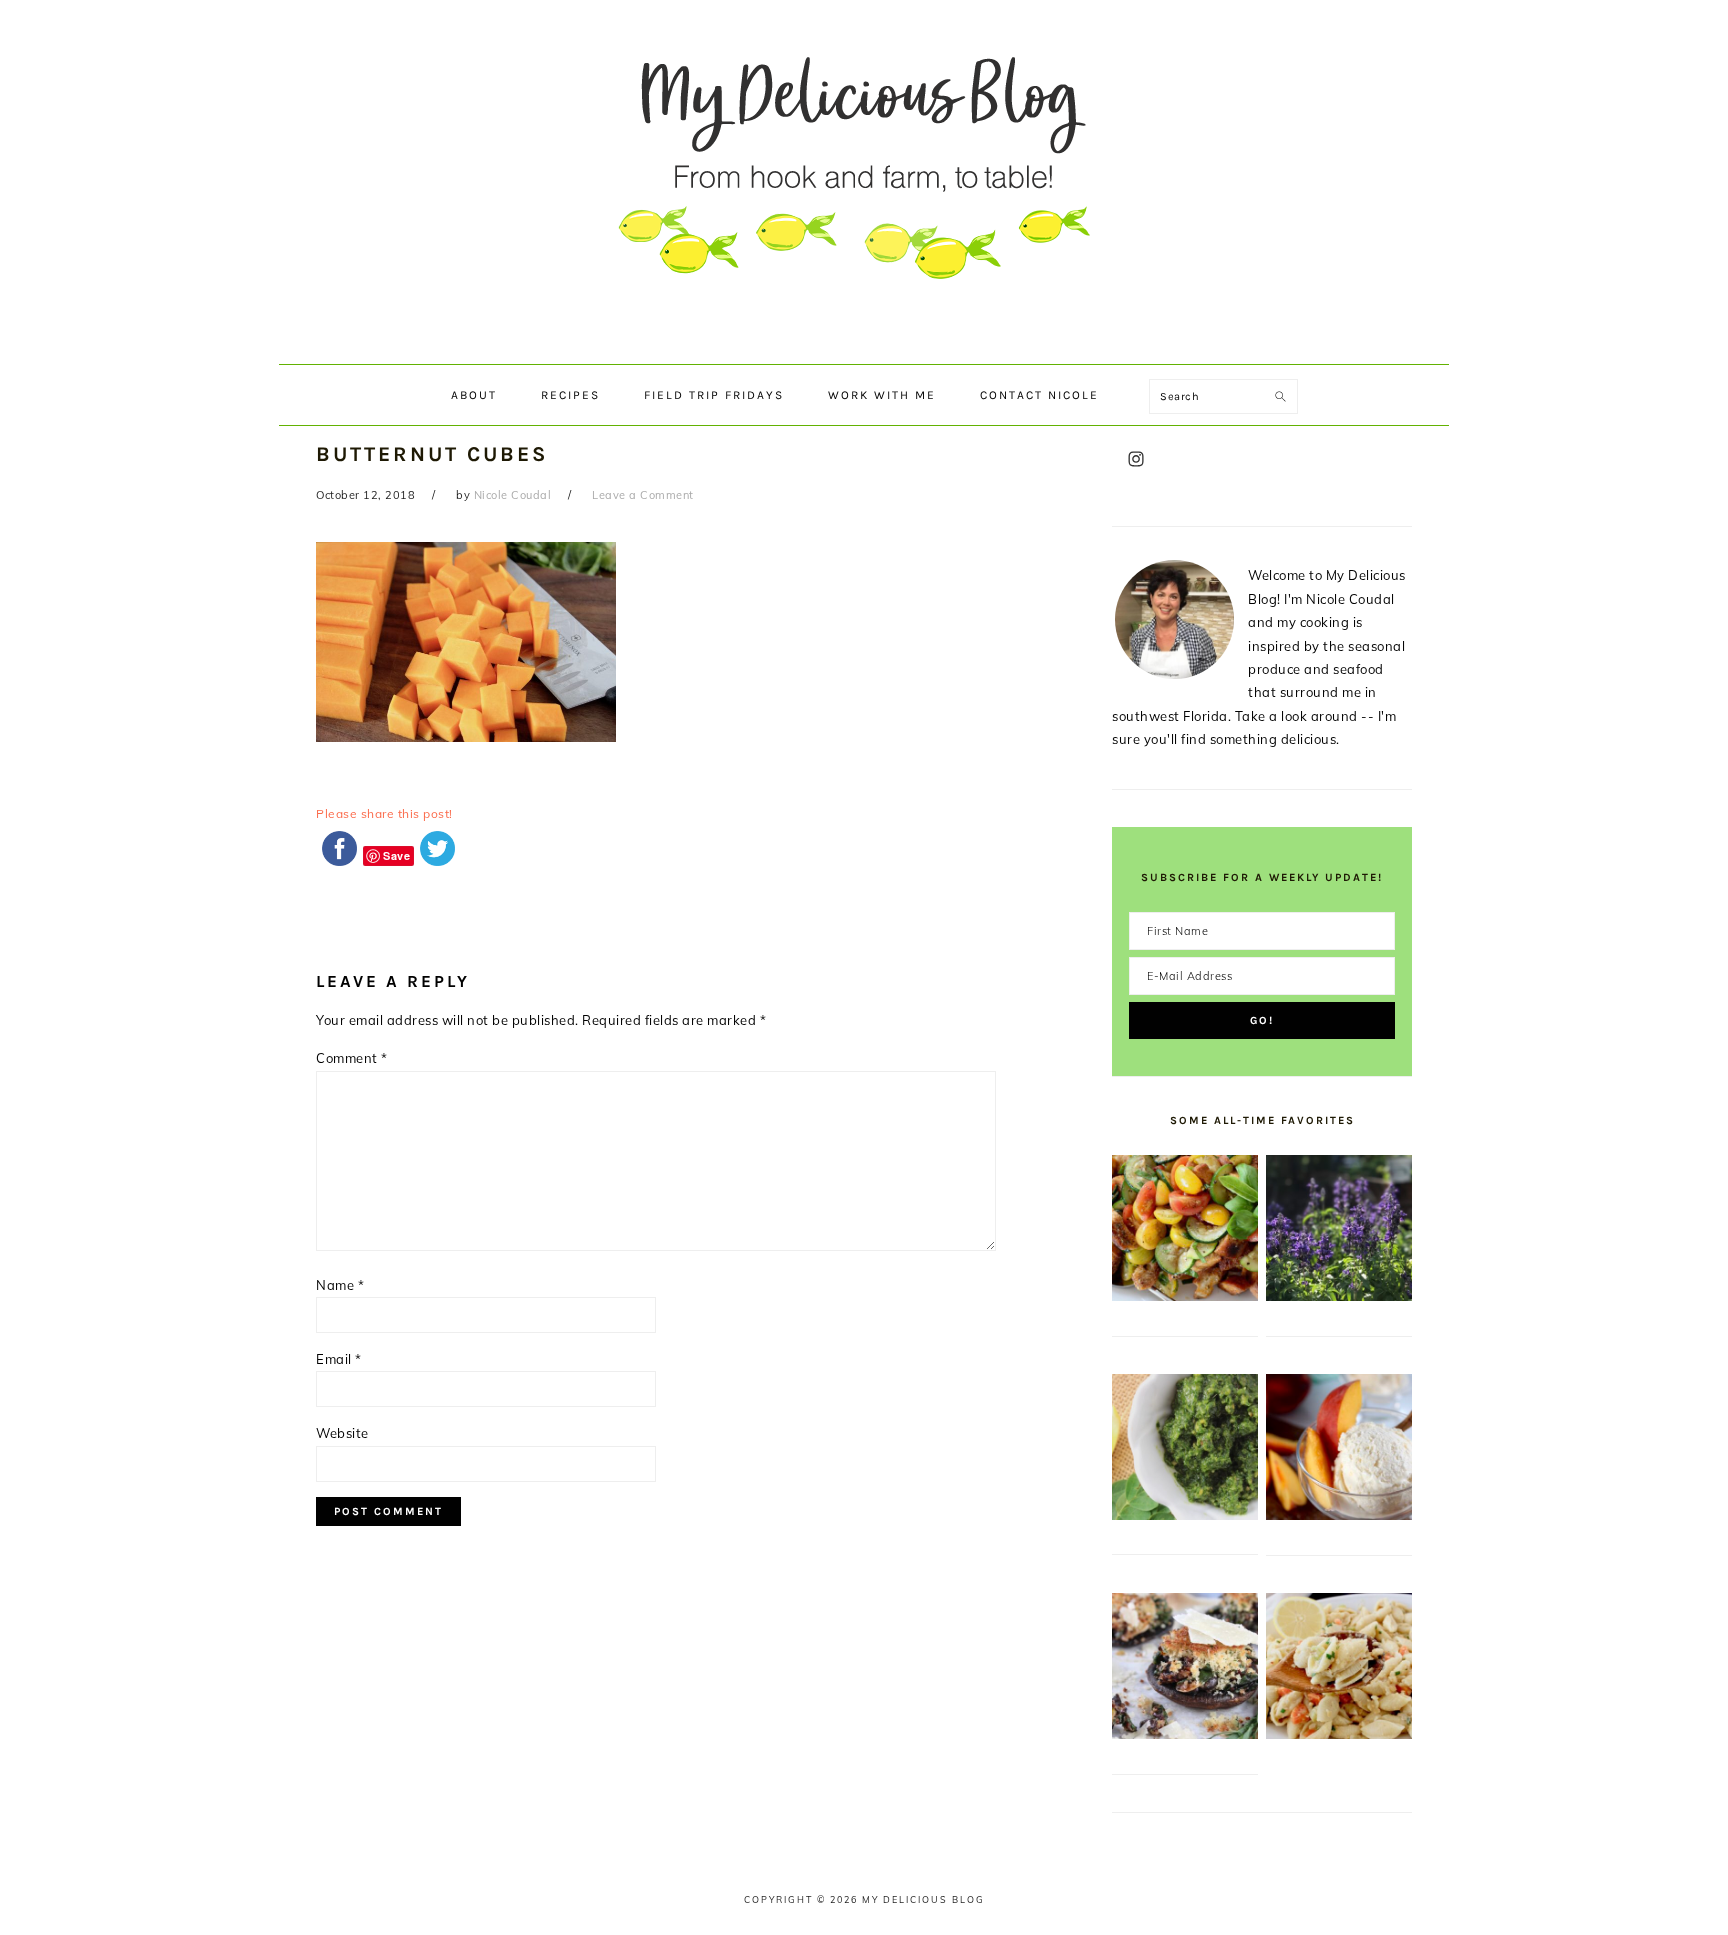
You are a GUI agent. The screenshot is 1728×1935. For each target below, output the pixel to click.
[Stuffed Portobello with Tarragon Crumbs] (1185, 1734)
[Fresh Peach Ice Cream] (1339, 1515)
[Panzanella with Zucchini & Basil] (1185, 1296)
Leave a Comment (643, 495)
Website (342, 1433)
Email (339, 1359)
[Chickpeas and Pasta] (1339, 1734)
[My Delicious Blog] (864, 344)
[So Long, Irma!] (1339, 1296)
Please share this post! (384, 813)
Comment (352, 1058)
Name (340, 1285)
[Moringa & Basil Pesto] (1185, 1515)
